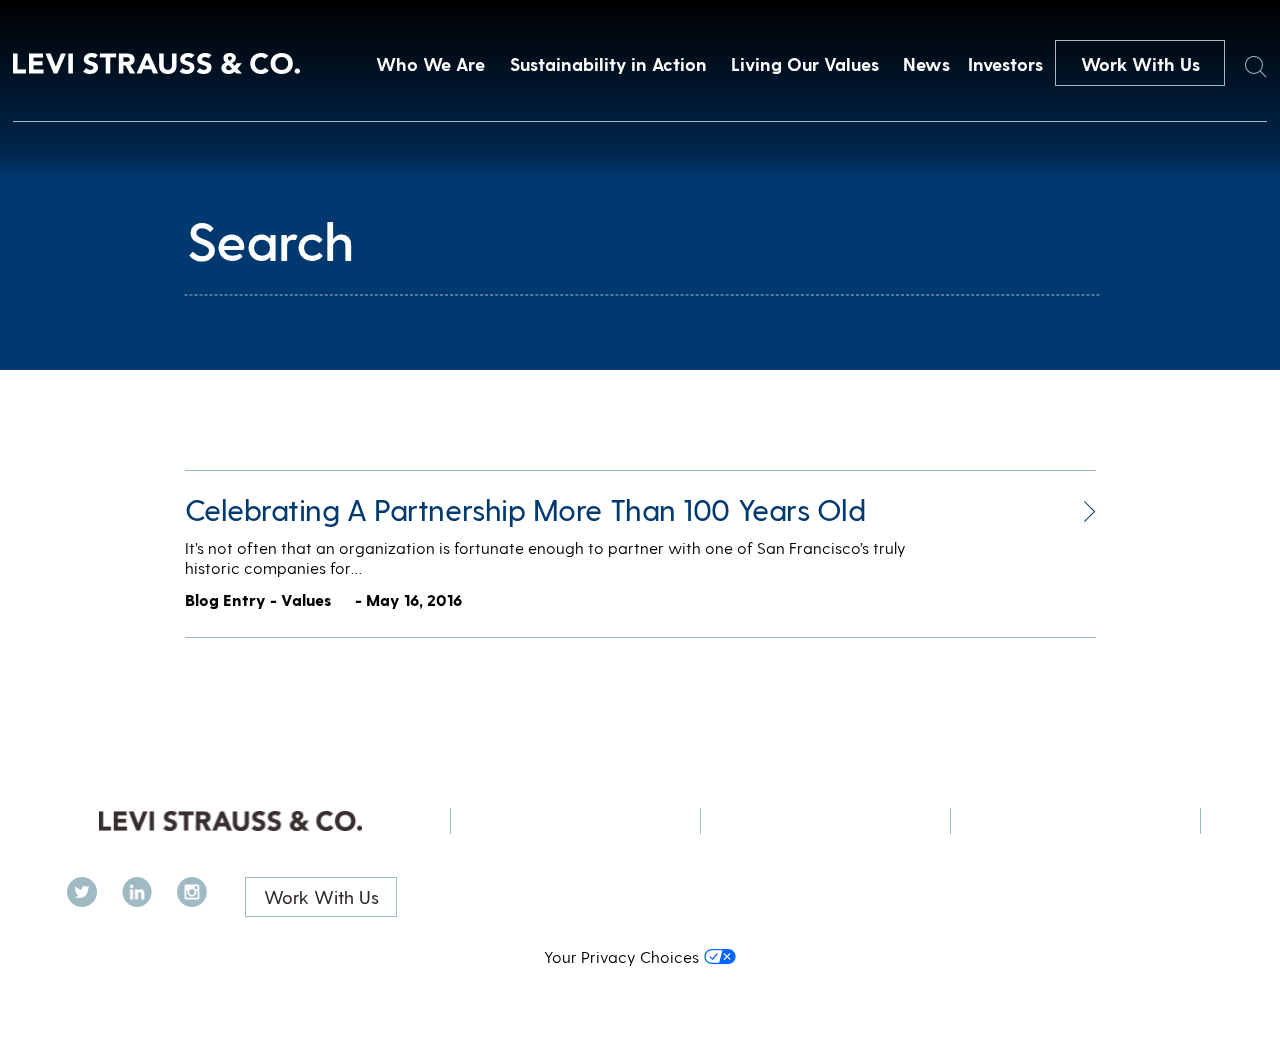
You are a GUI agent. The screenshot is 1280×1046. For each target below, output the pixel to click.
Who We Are (430, 63)
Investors (1005, 63)
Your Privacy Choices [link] (621, 956)
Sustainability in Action (608, 63)
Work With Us (1140, 63)
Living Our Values (805, 63)
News (926, 63)
